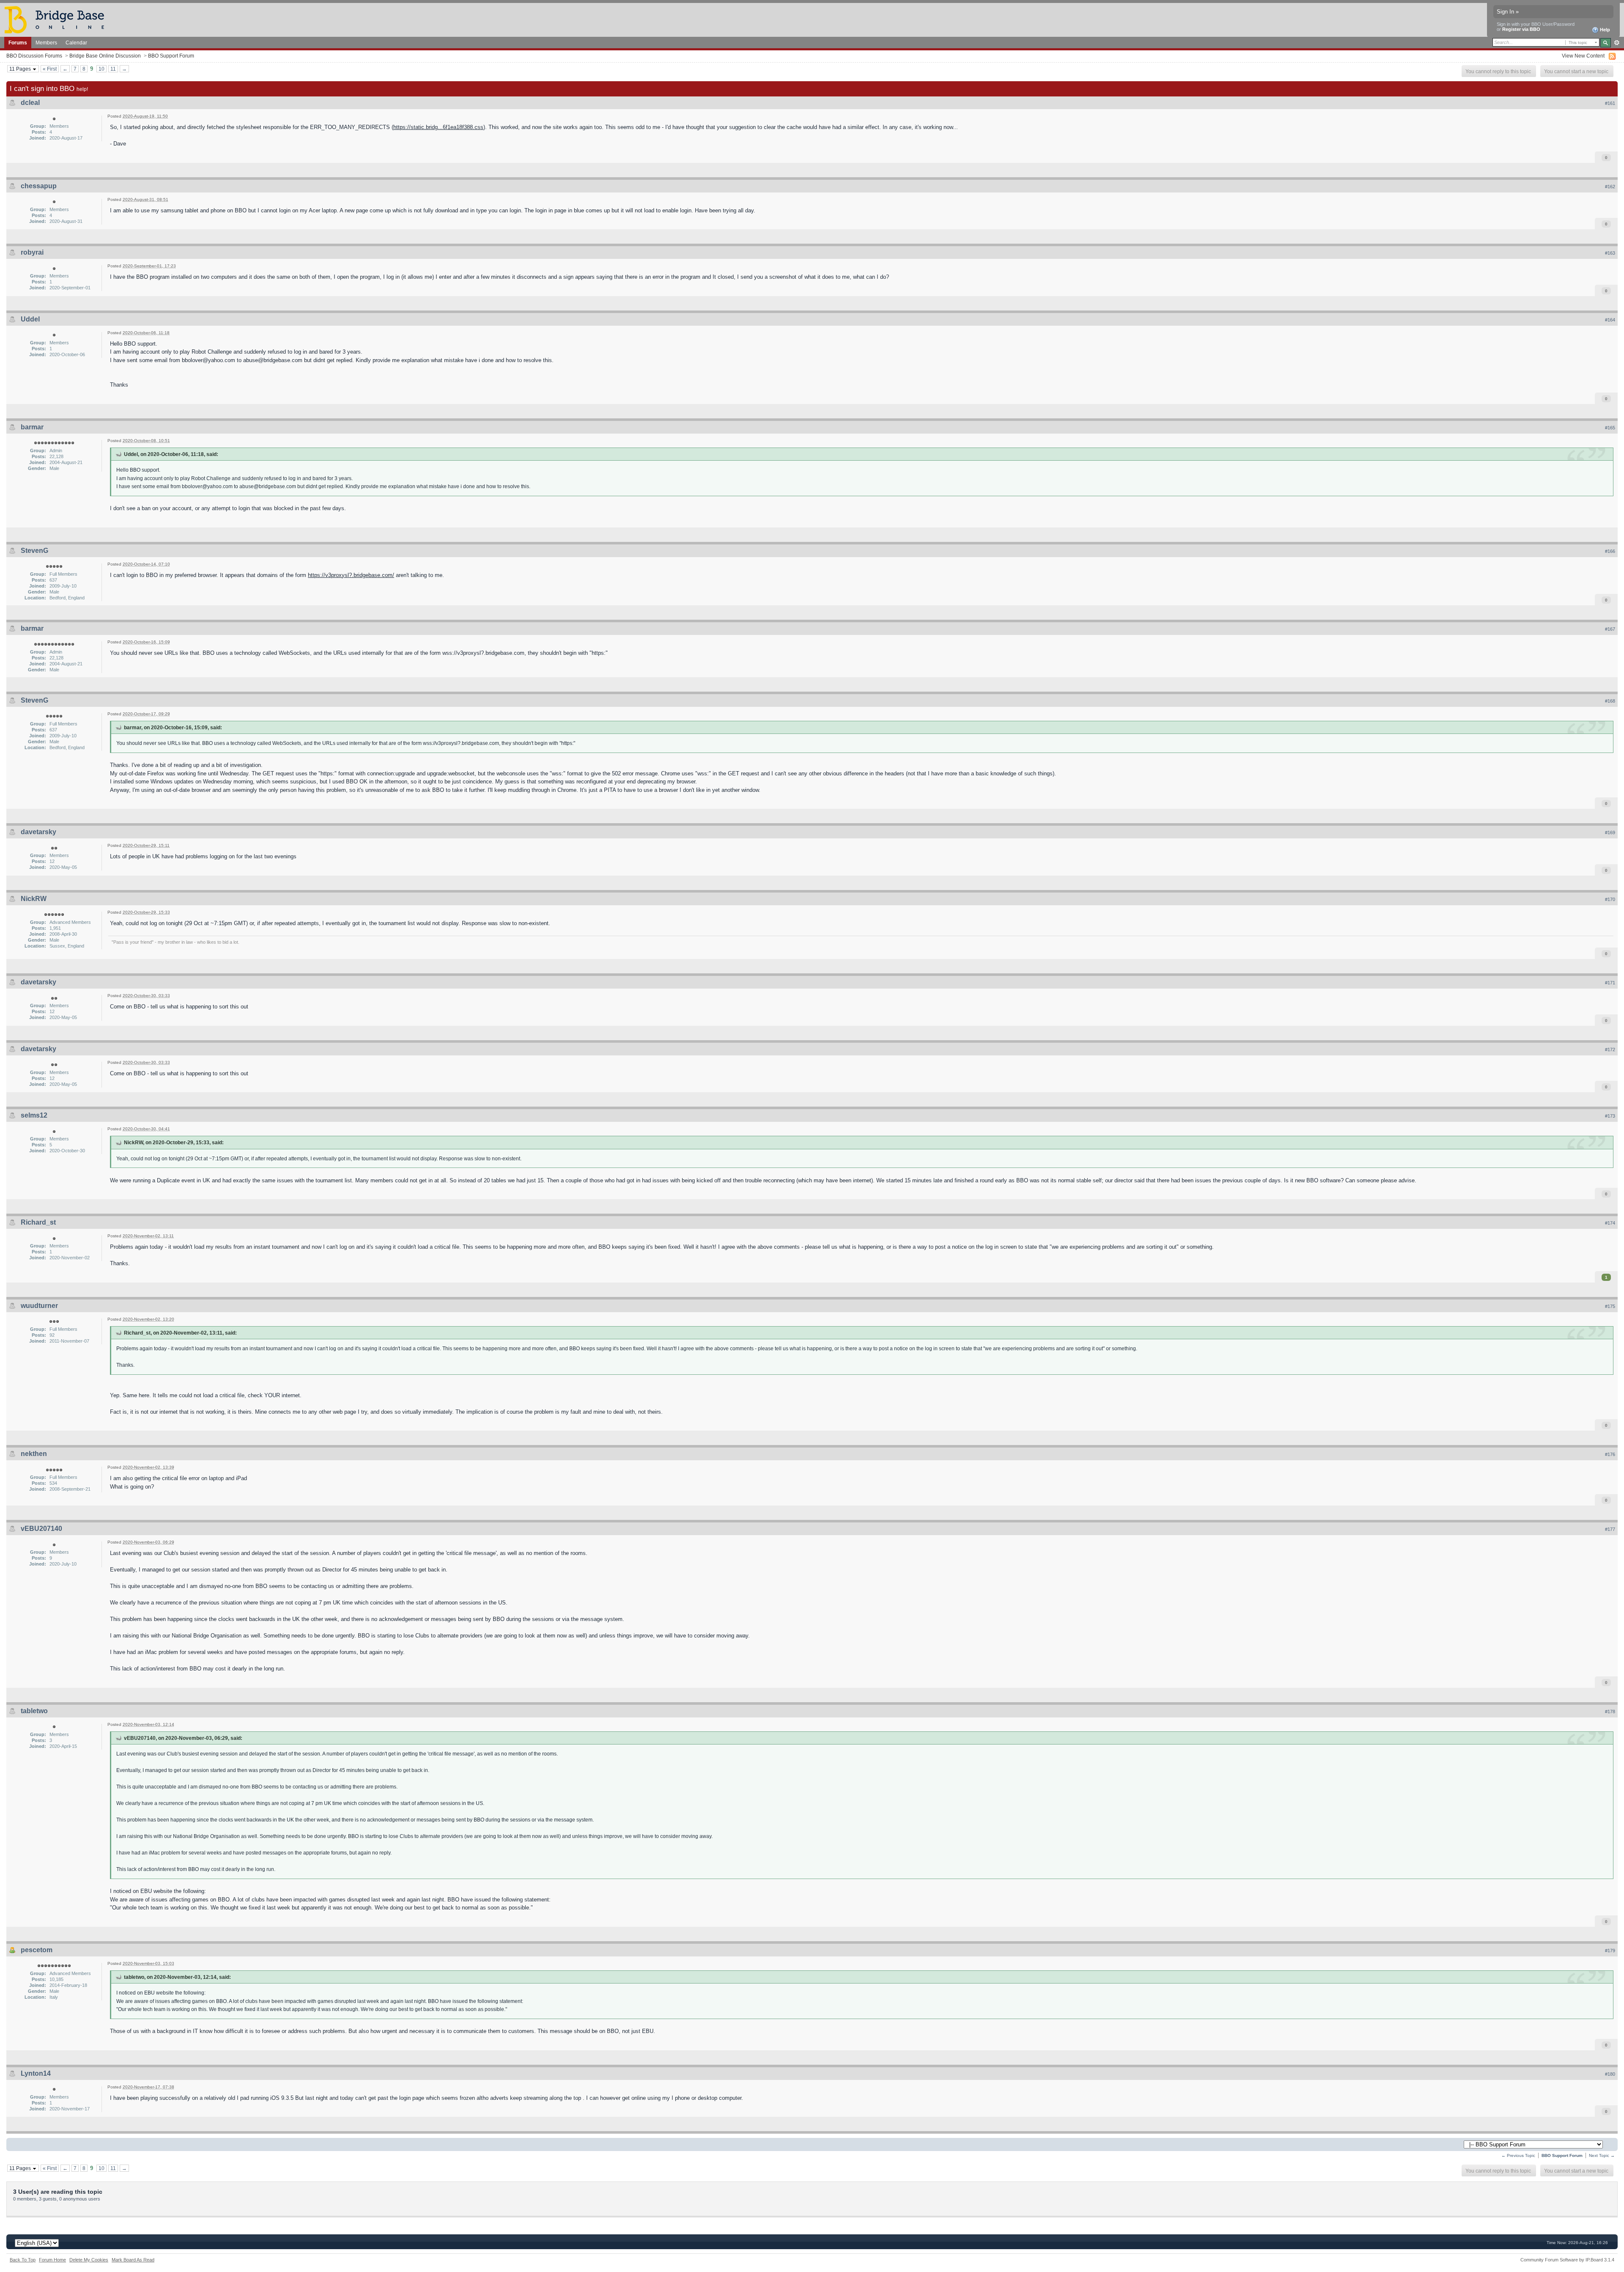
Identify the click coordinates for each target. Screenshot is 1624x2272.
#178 (1610, 1712)
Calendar (76, 43)
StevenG (34, 551)
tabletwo (34, 1711)
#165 (1610, 428)
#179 (1610, 1951)
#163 (1610, 253)
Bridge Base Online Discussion (105, 56)
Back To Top (23, 2260)
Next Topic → (1602, 2155)
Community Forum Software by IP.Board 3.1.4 (1567, 2260)
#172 (1610, 1049)
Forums (18, 43)
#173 (1610, 1116)
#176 (1610, 1454)
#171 (1610, 983)
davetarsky (38, 832)
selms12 (34, 1115)
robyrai (32, 252)
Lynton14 (36, 2073)
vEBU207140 (41, 1529)
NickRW (34, 899)
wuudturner (39, 1306)
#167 (1610, 629)
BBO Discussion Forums (34, 56)
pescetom (37, 1950)
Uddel (30, 319)
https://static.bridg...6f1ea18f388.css (438, 127)
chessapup (39, 186)
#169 (1610, 832)
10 (101, 69)
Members (46, 43)
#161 (1610, 103)
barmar (32, 427)
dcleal (30, 103)
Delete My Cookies (89, 2260)
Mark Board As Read (133, 2260)
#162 (1610, 187)
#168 (1610, 701)
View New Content (1583, 56)
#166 (1610, 551)
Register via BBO (1521, 29)
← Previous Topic (1518, 2155)
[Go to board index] (58, 19)
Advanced (1617, 43)
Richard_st (38, 1222)
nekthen (34, 1454)
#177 (1610, 1529)
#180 (1610, 2074)
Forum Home (52, 2260)
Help (1604, 30)
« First (50, 69)
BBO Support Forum (171, 56)
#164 (1610, 320)
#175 (1610, 1306)
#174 (1610, 1223)
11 (113, 69)
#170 (1610, 899)
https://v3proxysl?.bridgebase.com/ (351, 575)
